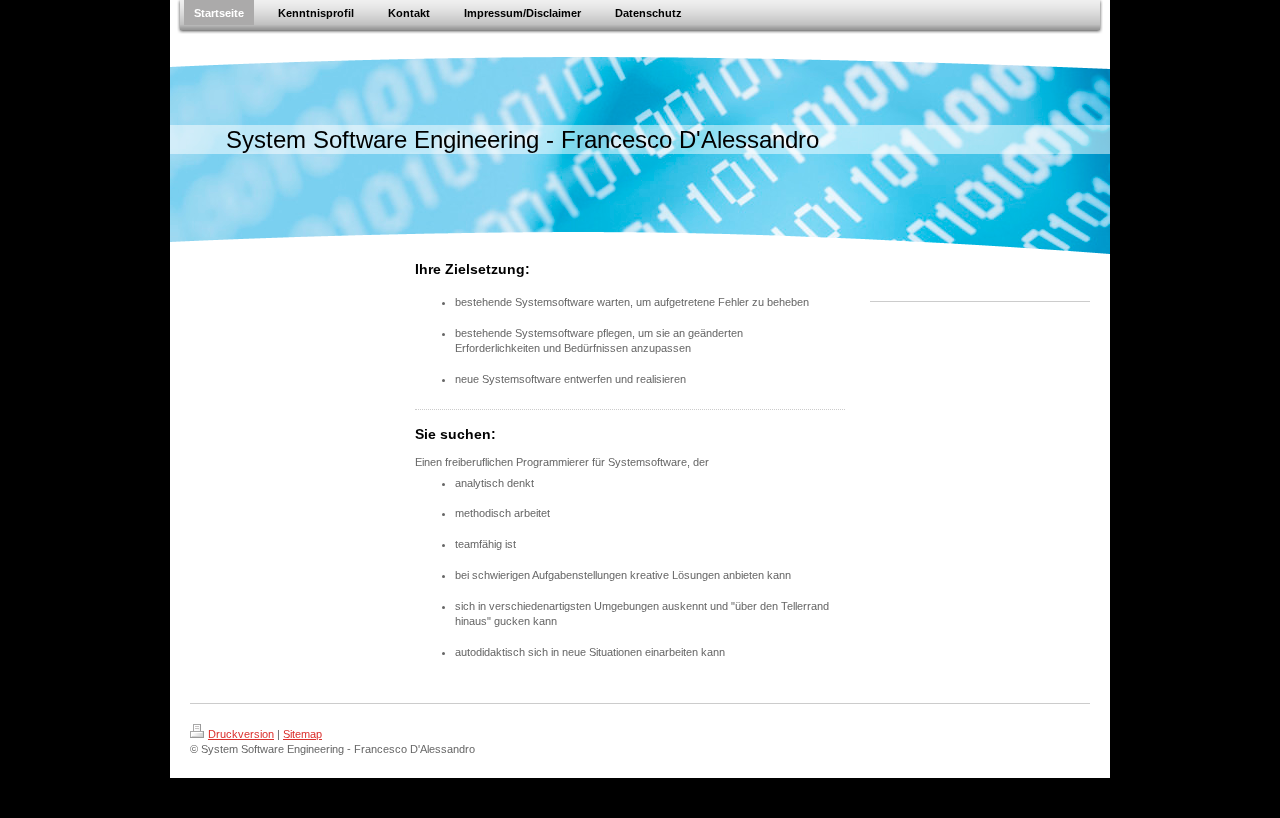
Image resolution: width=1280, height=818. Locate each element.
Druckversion (241, 734)
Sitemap (302, 734)
